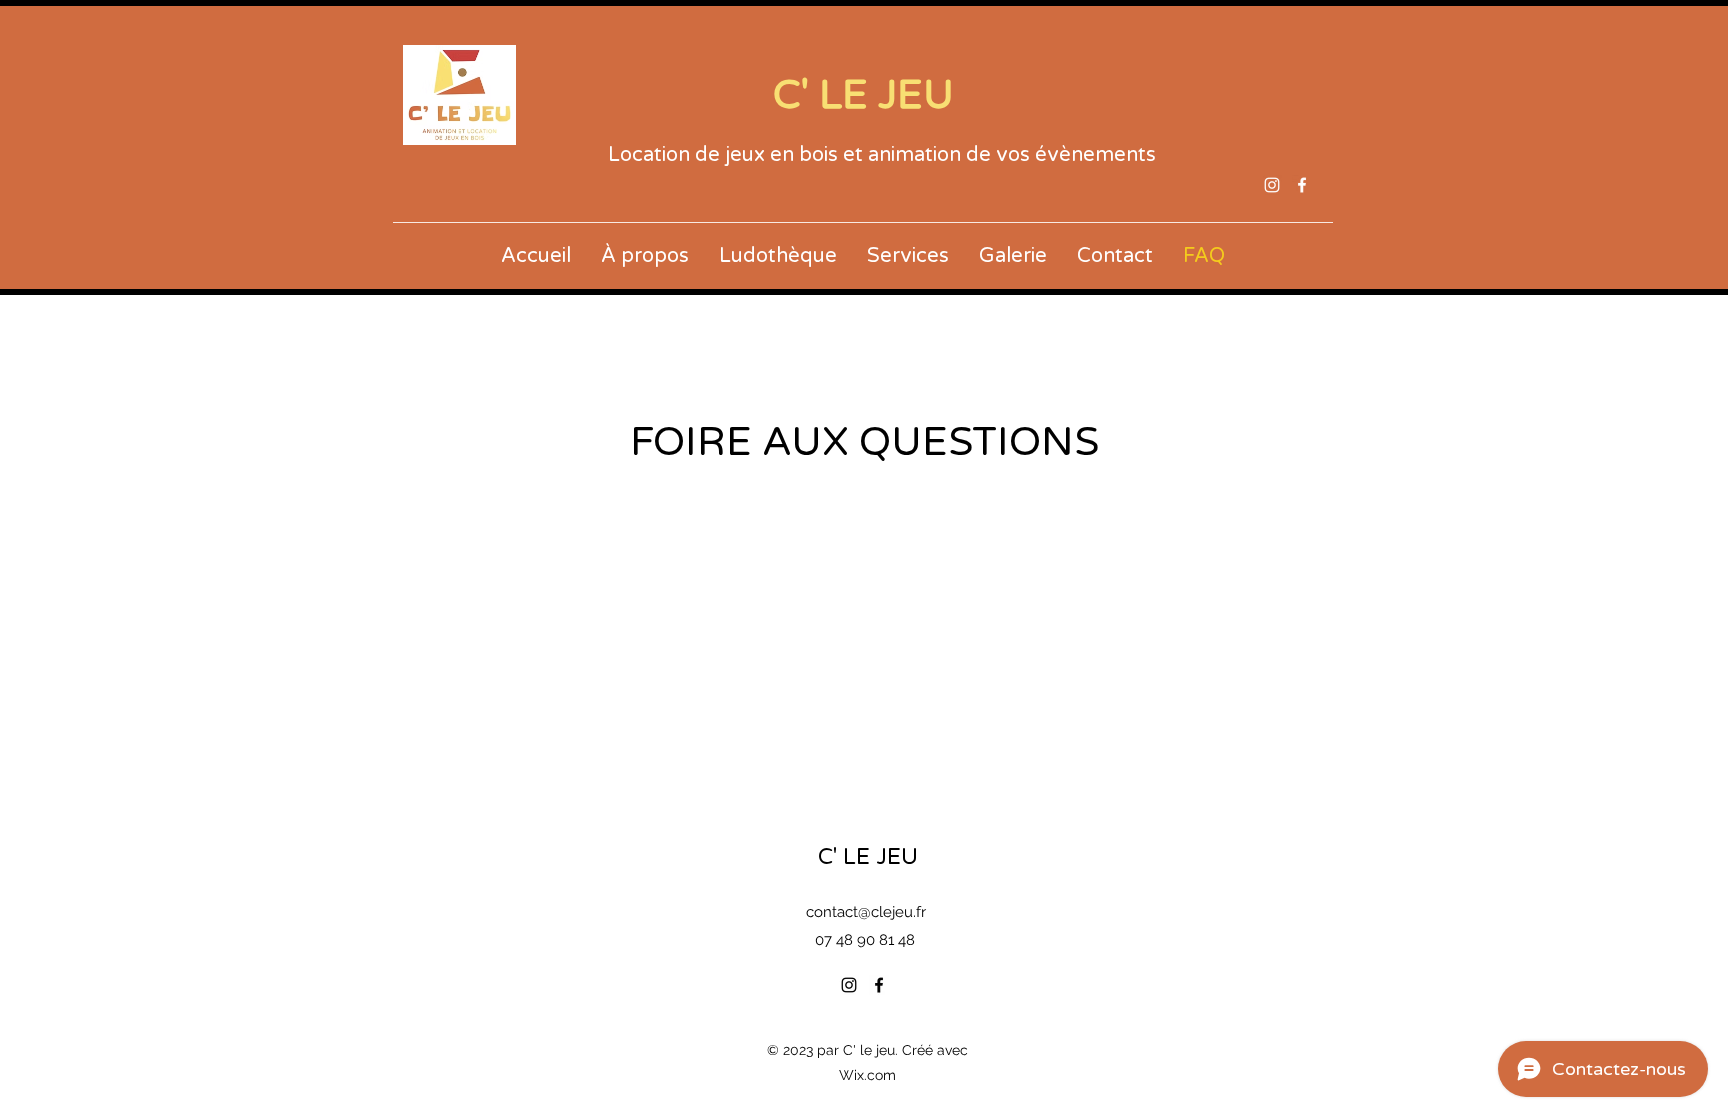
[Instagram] (1272, 185)
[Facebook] (1302, 185)
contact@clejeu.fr (866, 912)
